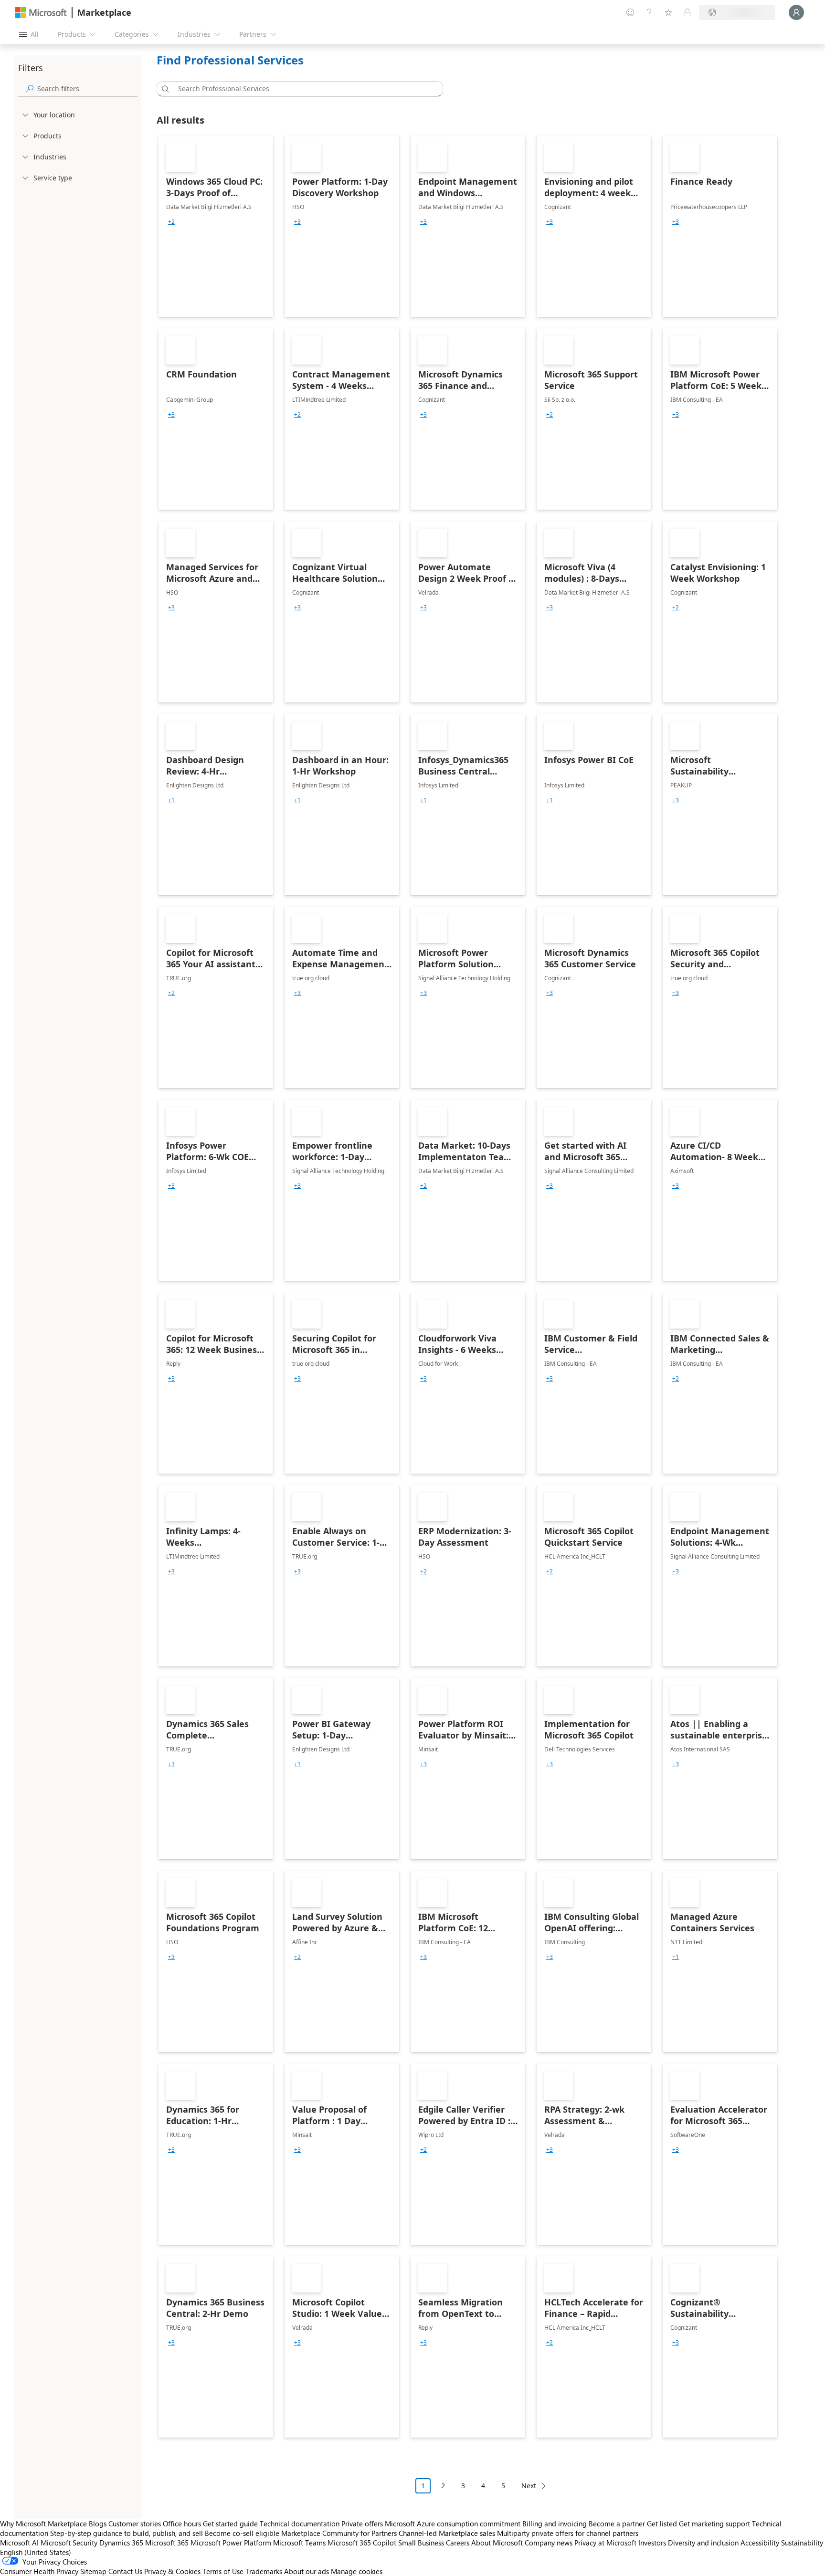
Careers (458, 2543)
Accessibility (760, 2543)
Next (529, 2486)
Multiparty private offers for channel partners (568, 2533)
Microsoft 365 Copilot (362, 2543)
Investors (652, 2543)
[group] (171, 222)
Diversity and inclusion (703, 2543)
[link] (216, 226)
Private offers (362, 2524)
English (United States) (36, 2552)
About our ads (307, 2571)
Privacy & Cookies (172, 2571)
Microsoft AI (19, 2543)
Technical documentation (300, 2524)
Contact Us (125, 2571)
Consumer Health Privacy (39, 2571)
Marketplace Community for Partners (339, 2533)
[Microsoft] (41, 13)
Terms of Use (223, 2571)
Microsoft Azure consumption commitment (454, 2524)
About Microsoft (497, 2543)
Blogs (98, 2524)
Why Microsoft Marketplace (43, 2524)
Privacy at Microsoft (605, 2543)
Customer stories (135, 2524)
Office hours (182, 2524)
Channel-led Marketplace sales (447, 2533)
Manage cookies (357, 2571)
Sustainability (802, 2543)
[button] (164, 89)
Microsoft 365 (167, 2543)
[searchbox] (87, 89)
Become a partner (617, 2524)
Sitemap (93, 2571)
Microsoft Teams (299, 2543)
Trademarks (264, 2571)
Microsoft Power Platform (231, 2543)
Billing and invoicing (555, 2524)
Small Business (421, 2543)
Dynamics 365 (121, 2543)
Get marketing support (714, 2524)
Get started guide (230, 2524)
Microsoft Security (69, 2543)
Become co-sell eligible (242, 2533)
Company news (549, 2543)
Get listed (662, 2524)
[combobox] (303, 89)
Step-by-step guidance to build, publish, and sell (127, 2533)
